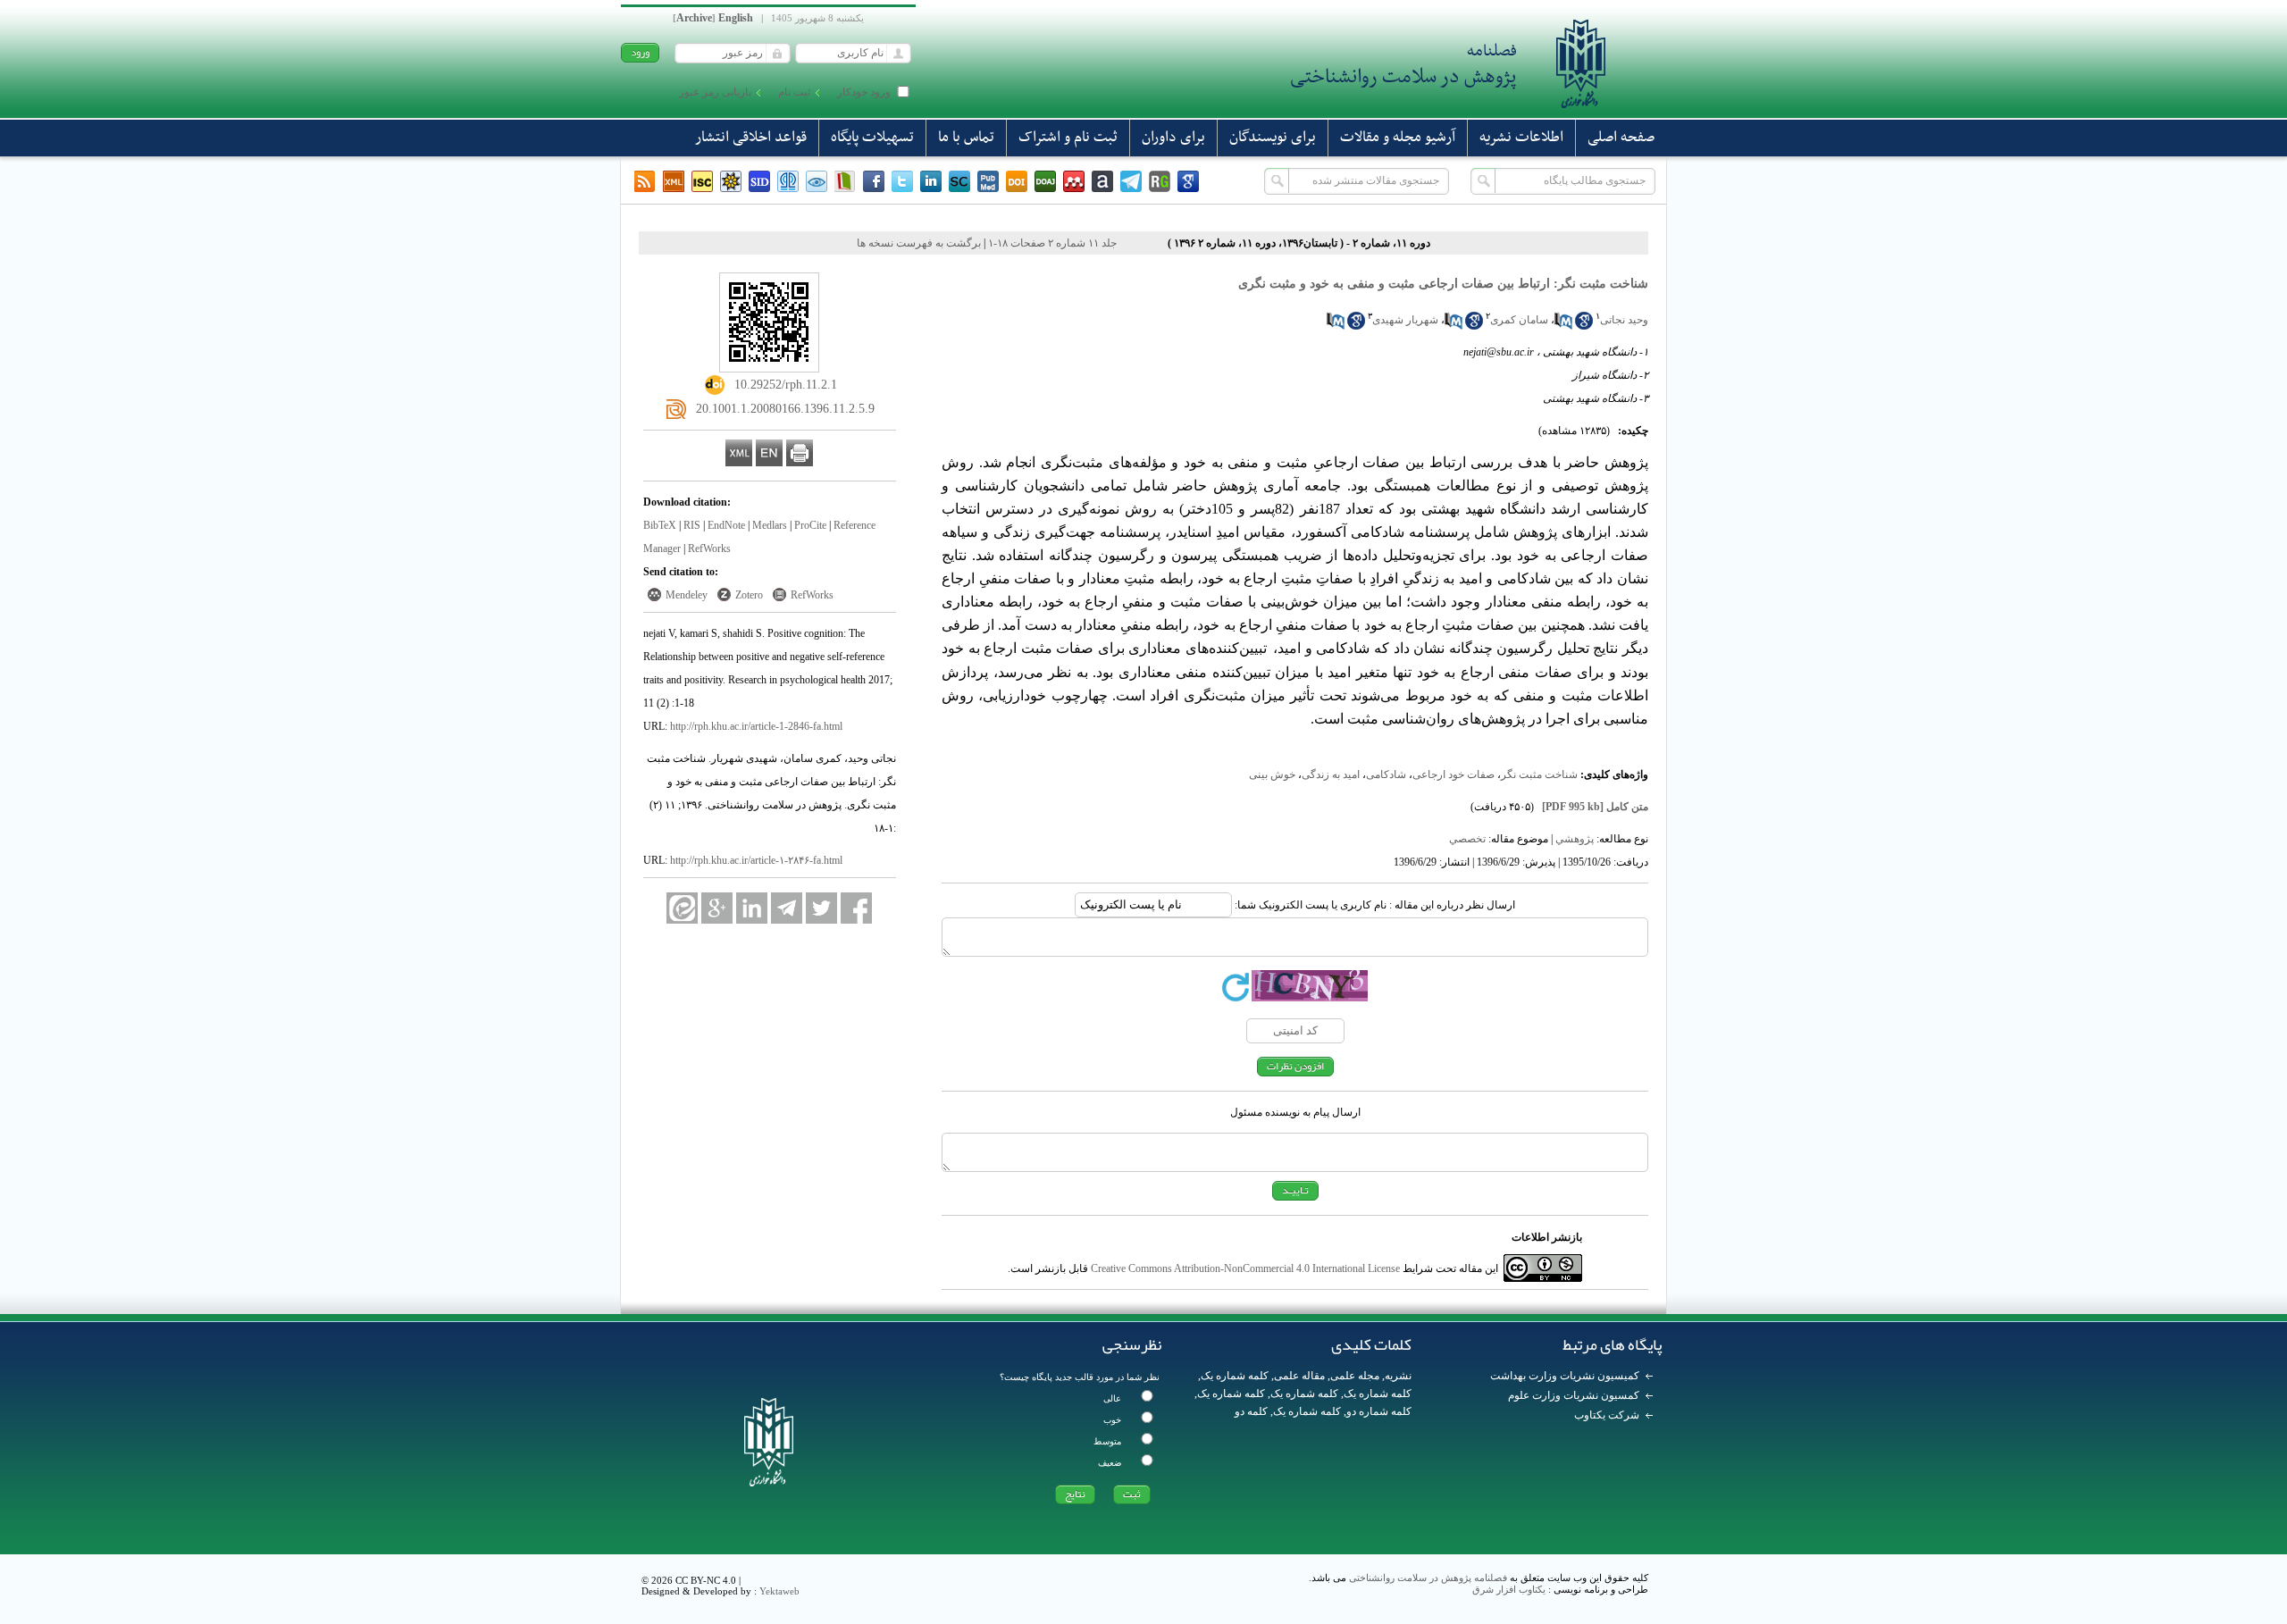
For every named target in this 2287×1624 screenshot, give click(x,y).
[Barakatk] (788, 181)
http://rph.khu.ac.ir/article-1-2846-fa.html (756, 726)
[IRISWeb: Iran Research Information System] (817, 181)
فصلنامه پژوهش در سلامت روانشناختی (1428, 1578)
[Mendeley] (1074, 181)
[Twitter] (902, 181)
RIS (692, 525)
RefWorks (709, 548)
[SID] (759, 181)
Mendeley (687, 595)
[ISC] (702, 181)
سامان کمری (1519, 320)
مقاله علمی (1299, 1376)
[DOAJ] (1045, 181)
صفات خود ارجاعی (1453, 774)
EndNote (726, 525)
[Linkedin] (931, 181)
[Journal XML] (674, 181)
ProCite (810, 525)
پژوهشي (1575, 839)
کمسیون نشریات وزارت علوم (1574, 1395)
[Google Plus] (717, 908)
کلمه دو (1251, 1411)
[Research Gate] (1160, 181)
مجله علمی (1355, 1376)
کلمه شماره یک (1235, 1376)
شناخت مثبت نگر (1539, 774)
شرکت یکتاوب (1607, 1415)
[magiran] (845, 181)
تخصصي (1467, 839)
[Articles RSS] (645, 181)
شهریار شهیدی (1405, 320)
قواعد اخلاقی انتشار (751, 138)
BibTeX (660, 525)
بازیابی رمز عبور (715, 92)
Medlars (770, 525)
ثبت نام (794, 92)
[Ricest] (731, 181)
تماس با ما (966, 138)
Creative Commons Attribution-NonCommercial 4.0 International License (1245, 1268)
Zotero (749, 595)
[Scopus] (959, 181)
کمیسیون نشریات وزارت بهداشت (1565, 1376)
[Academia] (1102, 181)
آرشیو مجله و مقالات (1398, 138)
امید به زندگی (1331, 774)
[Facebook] (874, 181)
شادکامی (1386, 774)
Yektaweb (779, 1591)
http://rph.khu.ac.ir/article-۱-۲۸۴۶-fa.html (756, 860)
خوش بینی (1272, 774)
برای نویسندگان (1273, 138)
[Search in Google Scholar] (1584, 326)
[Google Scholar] (1188, 181)
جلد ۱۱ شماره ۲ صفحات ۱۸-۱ (1052, 243)
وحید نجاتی (1624, 320)
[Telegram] (1131, 181)
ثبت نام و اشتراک (1068, 138)
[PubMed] (988, 181)
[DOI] (1017, 181)
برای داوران (1173, 138)
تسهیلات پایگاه (872, 138)
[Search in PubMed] (1563, 326)
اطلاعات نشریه (1521, 138)
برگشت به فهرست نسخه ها (919, 243)
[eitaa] (682, 908)
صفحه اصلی (1621, 138)
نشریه (1398, 1376)
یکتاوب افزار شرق (1509, 1589)
